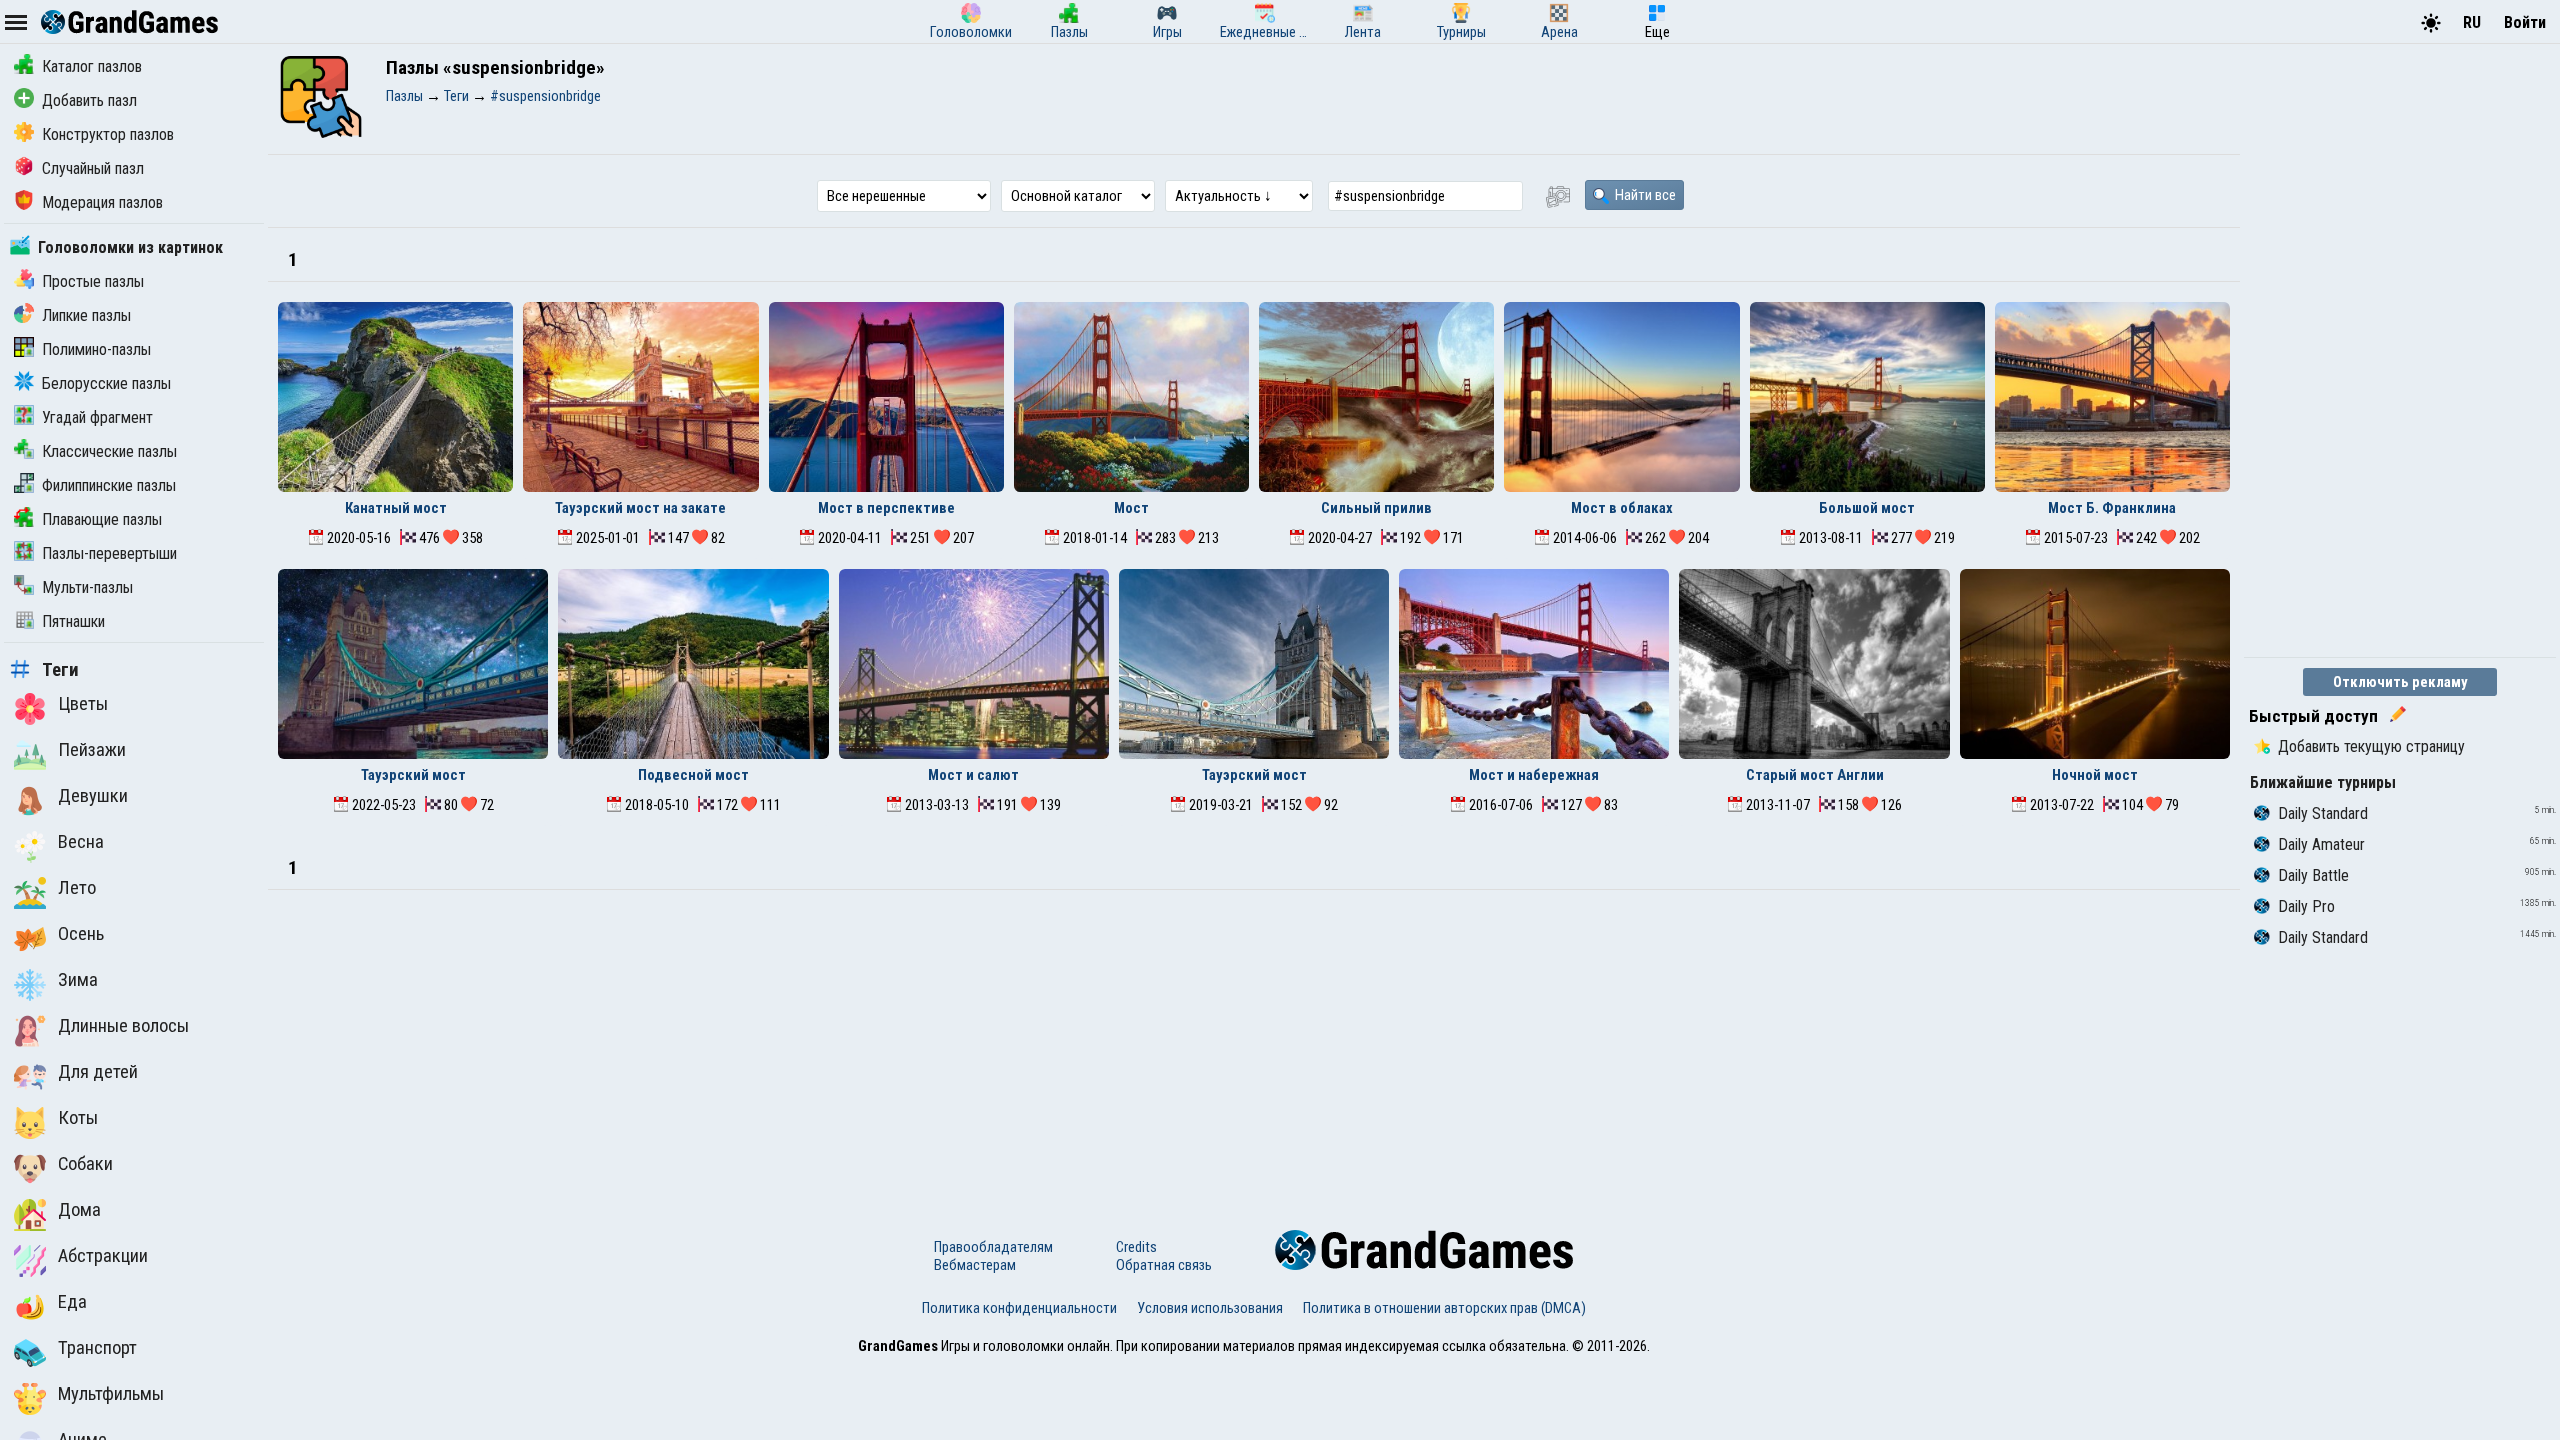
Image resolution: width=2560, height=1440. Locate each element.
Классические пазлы (109, 451)
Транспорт (97, 1348)
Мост (1131, 508)
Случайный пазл (93, 168)
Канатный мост (396, 508)
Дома (79, 1210)
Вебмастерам (975, 1265)
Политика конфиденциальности (1019, 1308)
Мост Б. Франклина (2112, 508)
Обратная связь (1164, 1265)
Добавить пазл (89, 100)
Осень (81, 934)
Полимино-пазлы (96, 349)
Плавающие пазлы (102, 519)
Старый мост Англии (1815, 775)
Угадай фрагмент (97, 417)
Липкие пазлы (86, 315)
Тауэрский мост (413, 775)
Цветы (83, 704)
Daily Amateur (2321, 844)
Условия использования (1210, 1308)
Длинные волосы (123, 1026)
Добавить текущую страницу (2371, 746)
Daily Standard (2323, 813)
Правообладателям (993, 1247)
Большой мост (1867, 508)
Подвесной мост (693, 775)
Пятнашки (73, 621)
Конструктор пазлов (108, 134)
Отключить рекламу (2400, 682)
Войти (2525, 22)
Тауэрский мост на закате (640, 508)
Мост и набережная (1534, 775)
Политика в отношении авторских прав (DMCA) (1444, 1308)
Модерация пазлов (102, 202)
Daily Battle (2313, 875)
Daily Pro (2306, 906)
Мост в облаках (1622, 508)
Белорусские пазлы (106, 383)
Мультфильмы (111, 1394)
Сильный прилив (1376, 508)
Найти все (1644, 195)
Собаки (85, 1164)
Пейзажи (92, 750)
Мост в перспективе (886, 508)
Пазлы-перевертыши (109, 553)
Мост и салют (973, 775)
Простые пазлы (93, 281)
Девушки (93, 796)
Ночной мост (2095, 775)
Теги (60, 670)
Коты (78, 1118)
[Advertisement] (1254, 1040)
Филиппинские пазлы (109, 485)
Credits (1136, 1247)
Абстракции (103, 1256)
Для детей (98, 1072)
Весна (81, 842)
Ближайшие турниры (2323, 782)
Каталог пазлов (92, 66)
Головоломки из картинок (130, 247)
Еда (72, 1302)
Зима (78, 980)
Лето (77, 888)
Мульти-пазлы (87, 587)
